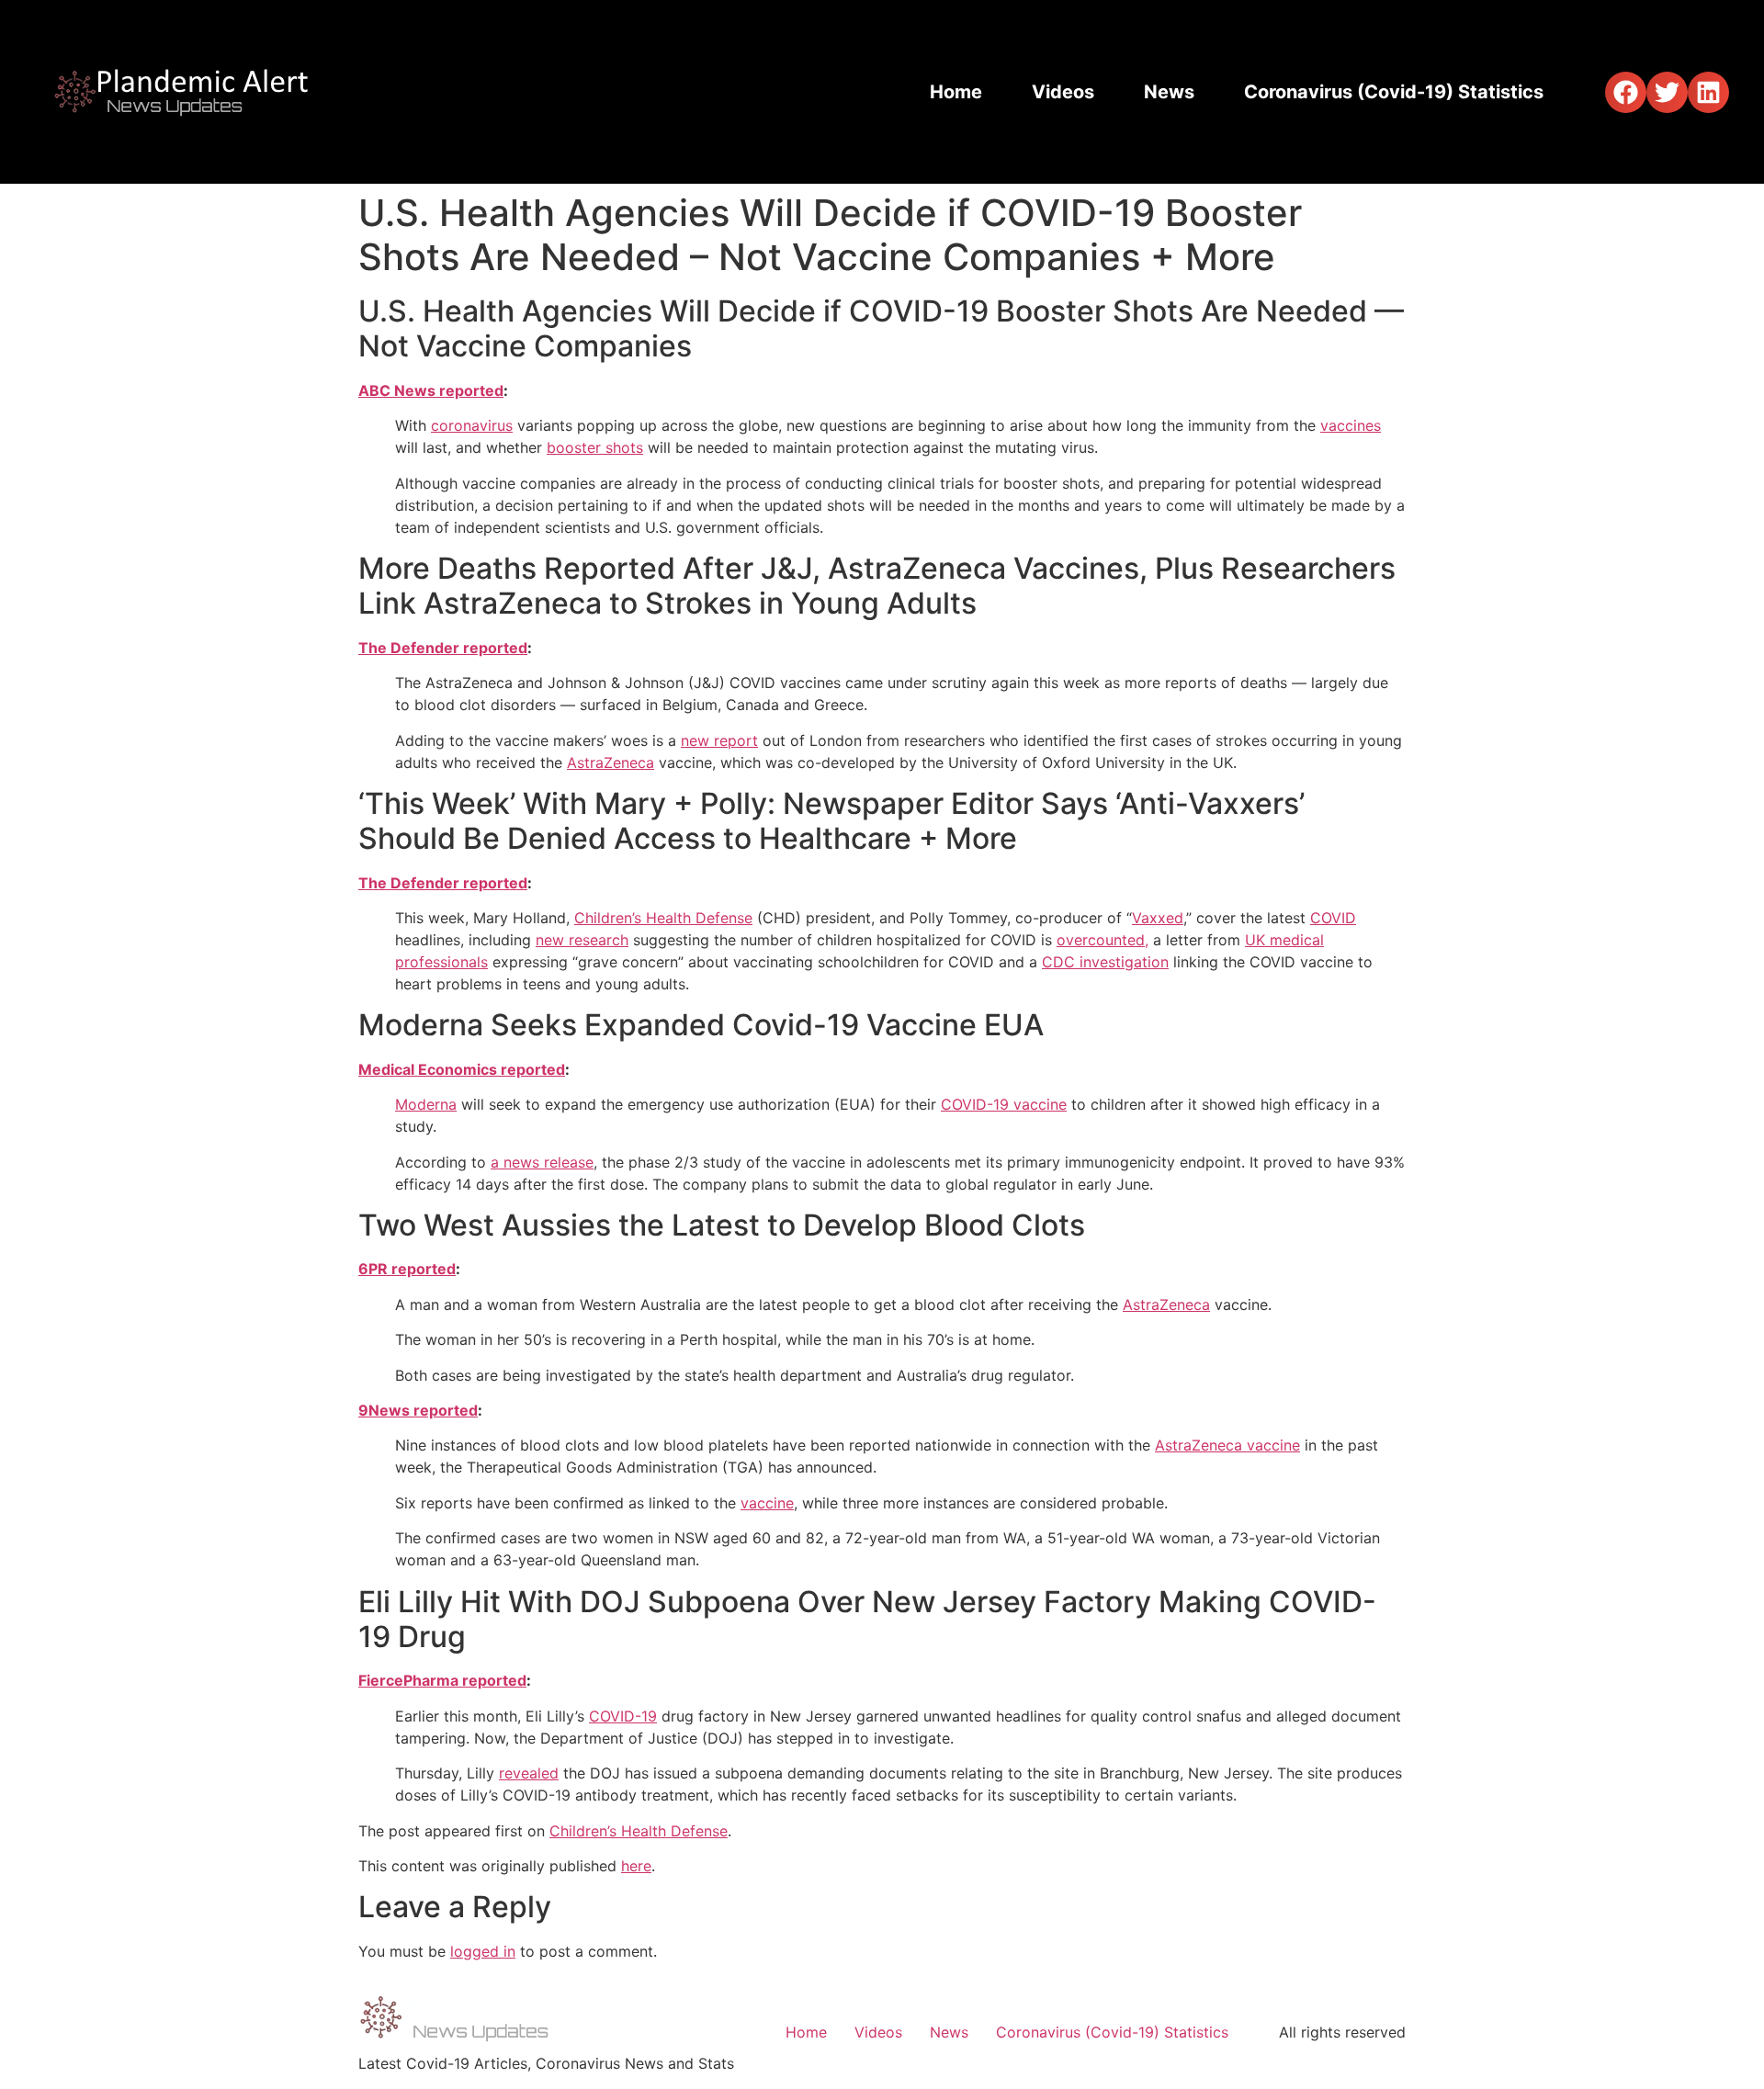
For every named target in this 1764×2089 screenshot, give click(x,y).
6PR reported (407, 1269)
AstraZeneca (611, 762)
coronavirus (472, 425)
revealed (529, 1773)
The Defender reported (443, 648)
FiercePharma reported (442, 1680)
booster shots (595, 447)
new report (719, 740)
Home (956, 92)
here (636, 1866)
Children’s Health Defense (663, 918)
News (1169, 92)
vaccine (767, 1503)
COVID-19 (623, 1716)
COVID (1333, 918)
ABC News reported (431, 390)
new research (582, 940)
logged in (483, 1951)
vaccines (1351, 425)
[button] (1626, 92)
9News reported (418, 1410)
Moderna (426, 1104)
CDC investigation (1105, 962)
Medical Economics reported (462, 1069)
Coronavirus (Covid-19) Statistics (1394, 92)
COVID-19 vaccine (1004, 1104)
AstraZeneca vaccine (1227, 1445)
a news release (542, 1162)
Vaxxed (1158, 918)
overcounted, (1102, 940)
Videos (1063, 92)
